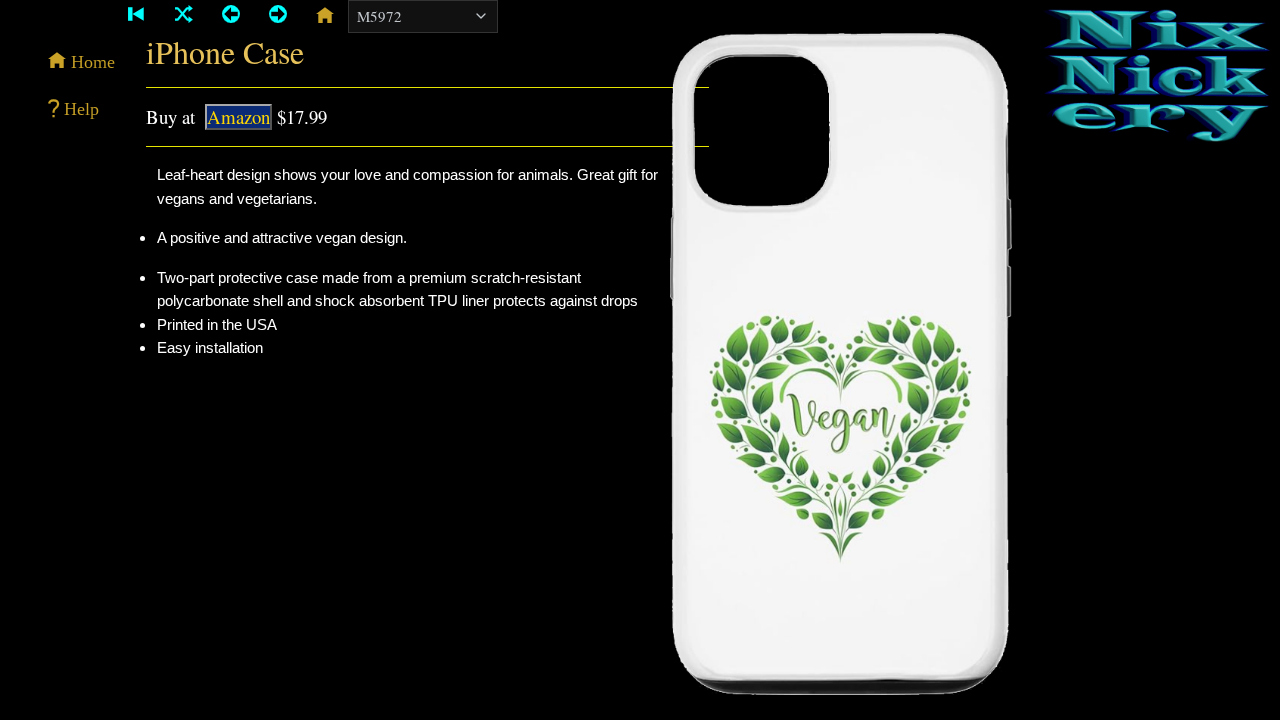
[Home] (324, 15)
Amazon (238, 116)
